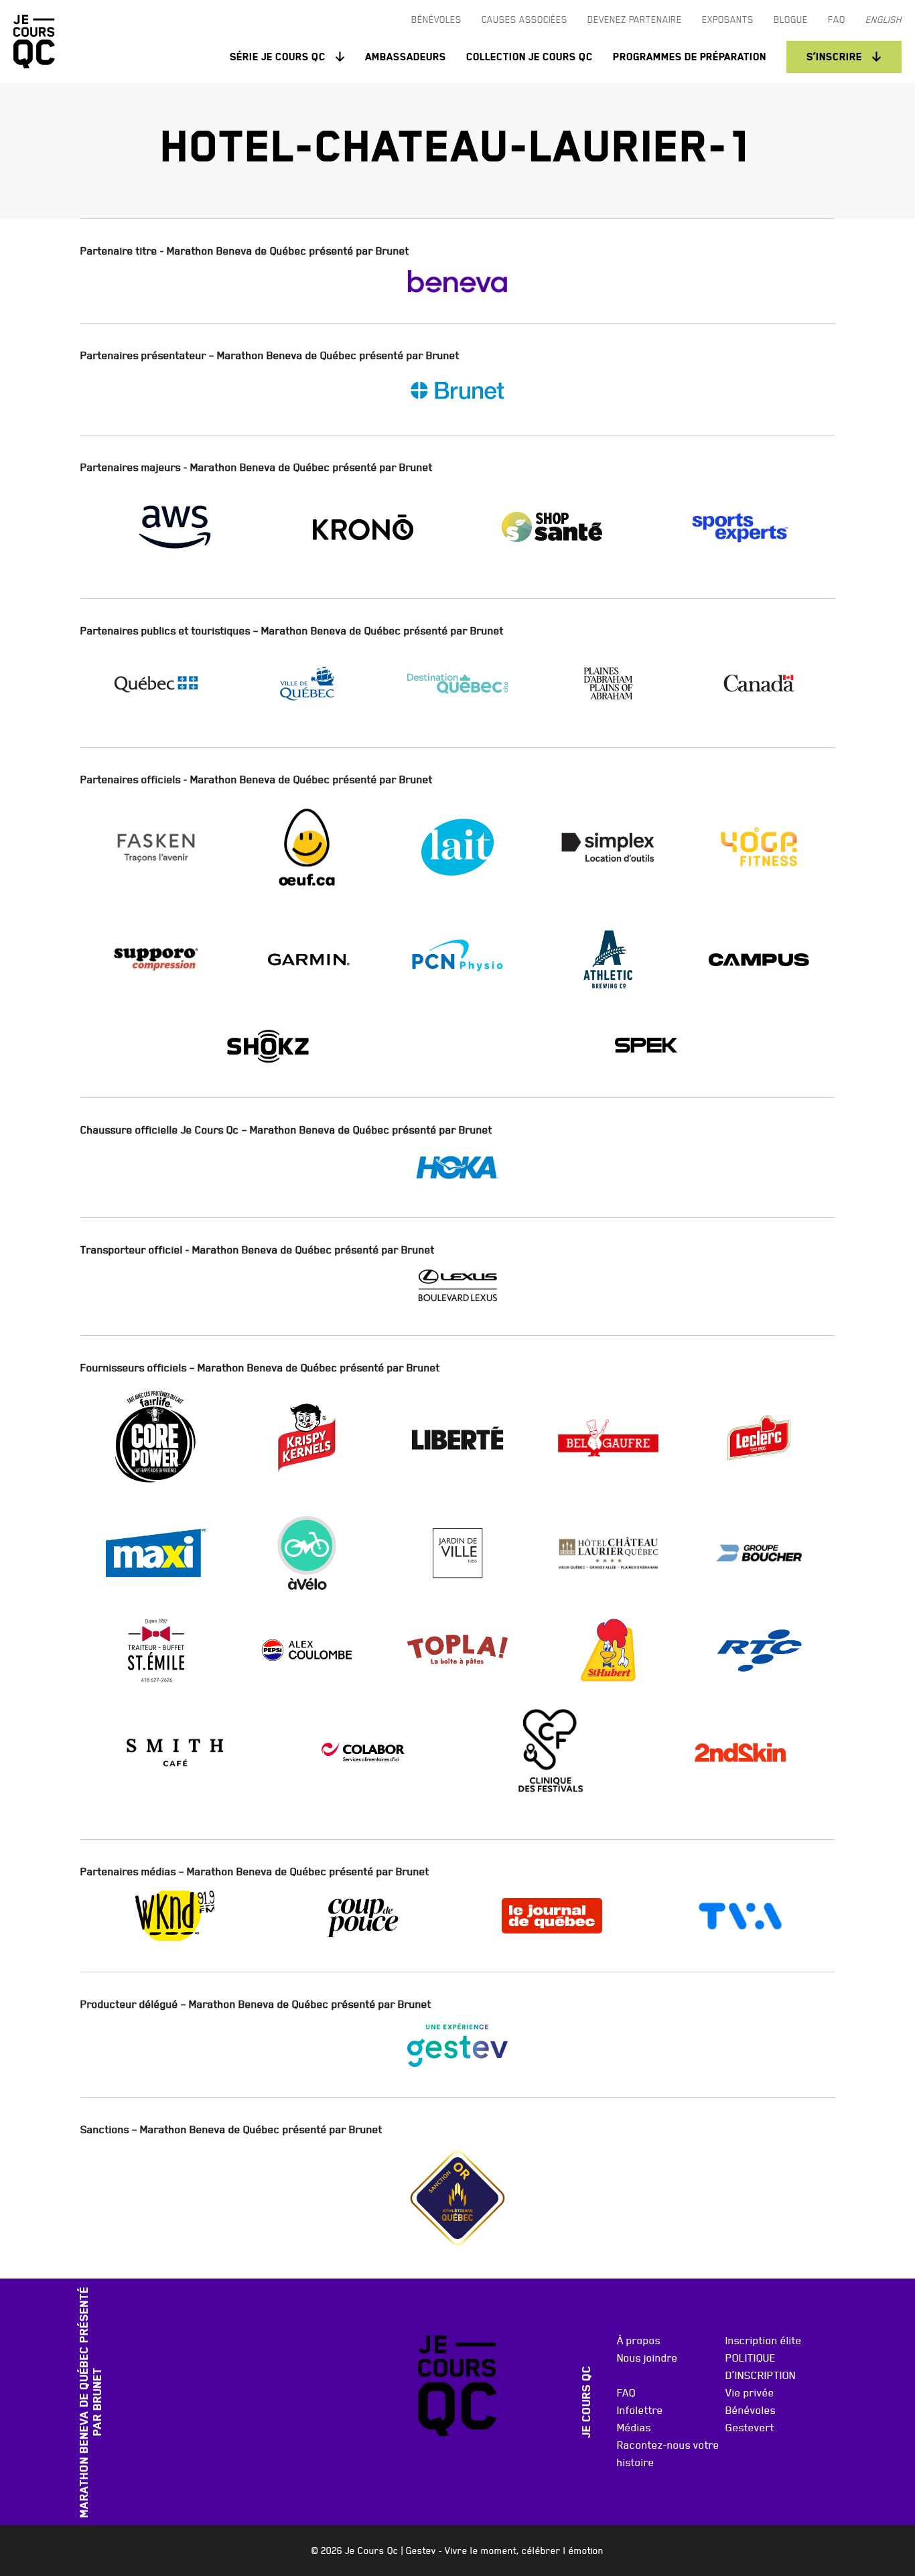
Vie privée (750, 2392)
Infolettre (640, 2410)
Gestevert (750, 2427)
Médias (634, 2427)
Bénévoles (751, 2410)
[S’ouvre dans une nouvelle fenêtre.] (457, 281)
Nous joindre (647, 2358)
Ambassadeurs (406, 57)
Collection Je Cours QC (530, 57)
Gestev (421, 2551)
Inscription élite (764, 2340)
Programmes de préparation (690, 57)
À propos (639, 2340)
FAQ (626, 2392)
